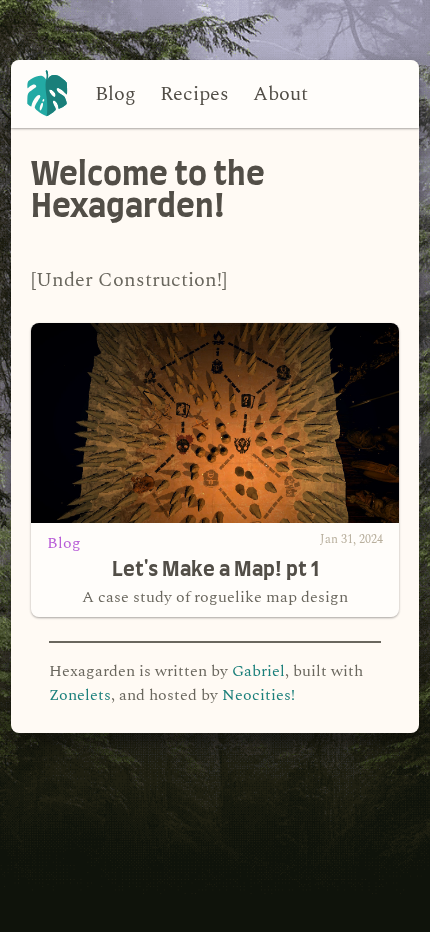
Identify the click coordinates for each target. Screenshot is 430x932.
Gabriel (258, 671)
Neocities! (258, 695)
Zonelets (80, 695)
